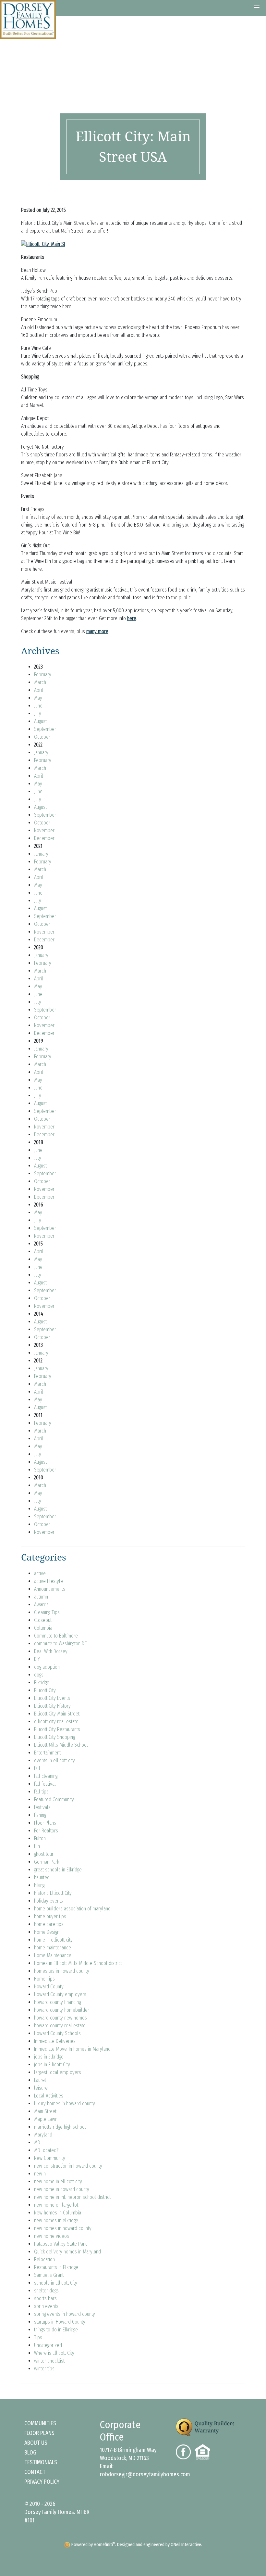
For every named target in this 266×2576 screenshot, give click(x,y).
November (44, 830)
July (38, 714)
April (39, 690)
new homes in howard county (63, 2228)
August (40, 721)
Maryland (43, 2135)
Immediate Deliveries (55, 2041)
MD (37, 2142)
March (40, 682)
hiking (39, 1885)
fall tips (41, 1792)
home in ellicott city (53, 1940)
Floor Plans (45, 1823)
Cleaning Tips (47, 1612)
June (38, 706)
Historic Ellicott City (53, 1893)
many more (97, 631)
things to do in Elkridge (56, 2330)
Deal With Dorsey (51, 1651)
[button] (257, 8)
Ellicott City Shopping (54, 1737)
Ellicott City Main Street (57, 1714)
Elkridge (42, 1683)
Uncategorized (48, 2345)
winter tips (44, 2369)
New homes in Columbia (58, 2213)
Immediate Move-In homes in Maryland (72, 2049)
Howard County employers (60, 1994)
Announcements (50, 1589)
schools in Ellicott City (56, 2283)
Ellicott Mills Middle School (61, 1745)
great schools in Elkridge (58, 1870)
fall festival (45, 1784)
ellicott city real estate (56, 1722)
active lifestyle (48, 1581)
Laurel (40, 2080)
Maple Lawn (46, 2119)
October (42, 737)
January (41, 752)
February (43, 675)
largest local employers (58, 2072)
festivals (42, 1807)
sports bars (45, 2298)
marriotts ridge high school (60, 2127)
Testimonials (41, 2462)
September (45, 729)
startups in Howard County (60, 2322)
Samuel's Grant (49, 2275)
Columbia (43, 1628)
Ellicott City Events (52, 1698)
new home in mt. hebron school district (72, 2197)
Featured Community (54, 1799)
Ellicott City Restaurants (57, 1729)
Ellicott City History (52, 1706)
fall (37, 1768)
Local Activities (49, 2096)
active (40, 1573)
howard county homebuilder (62, 2010)
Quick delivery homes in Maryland (67, 2252)
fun (37, 1846)
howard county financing (57, 2002)
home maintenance (53, 1948)
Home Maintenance (53, 1955)
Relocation (44, 2259)
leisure (41, 2088)
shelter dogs (46, 2291)
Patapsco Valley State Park (60, 2244)
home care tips (49, 1924)
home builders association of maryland (72, 1909)
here (132, 618)
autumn (41, 1597)
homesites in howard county (62, 1971)
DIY (37, 1659)
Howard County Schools (57, 2033)
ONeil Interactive (186, 2545)
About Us (36, 2443)
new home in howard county (62, 2189)
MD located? (46, 2150)
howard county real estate (60, 2026)
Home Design (47, 1932)
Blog (30, 2453)
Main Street (45, 2111)
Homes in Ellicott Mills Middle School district (78, 1963)
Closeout (43, 1620)
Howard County (49, 1987)
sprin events (46, 2306)
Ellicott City (45, 1690)
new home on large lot (56, 2205)
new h (40, 2174)
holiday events (48, 1901)
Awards (41, 1605)
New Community (50, 2158)
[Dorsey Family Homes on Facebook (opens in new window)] (186, 2451)
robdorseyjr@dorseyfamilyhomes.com (145, 2474)
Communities (40, 2423)
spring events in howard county (65, 2314)
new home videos (52, 2236)
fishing (40, 1815)
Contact (35, 2472)
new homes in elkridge (56, 2220)
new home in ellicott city (58, 2181)
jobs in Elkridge (49, 2057)
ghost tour (44, 1854)
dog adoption (47, 1667)
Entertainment (47, 1753)
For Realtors (46, 1831)
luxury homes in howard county (65, 2104)
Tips (38, 2337)
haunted (42, 1877)
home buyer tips (50, 1916)
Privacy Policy (42, 2482)
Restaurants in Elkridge (56, 2267)
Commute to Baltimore (56, 1636)
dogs (39, 1675)
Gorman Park (47, 1862)
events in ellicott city (54, 1760)
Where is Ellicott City (54, 2353)
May (38, 698)
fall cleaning (46, 1776)
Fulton (40, 1838)
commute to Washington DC (60, 1644)
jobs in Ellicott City (52, 2065)
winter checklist (49, 2361)
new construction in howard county (68, 2166)
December (44, 838)
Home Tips (44, 1979)
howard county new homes (60, 2018)
